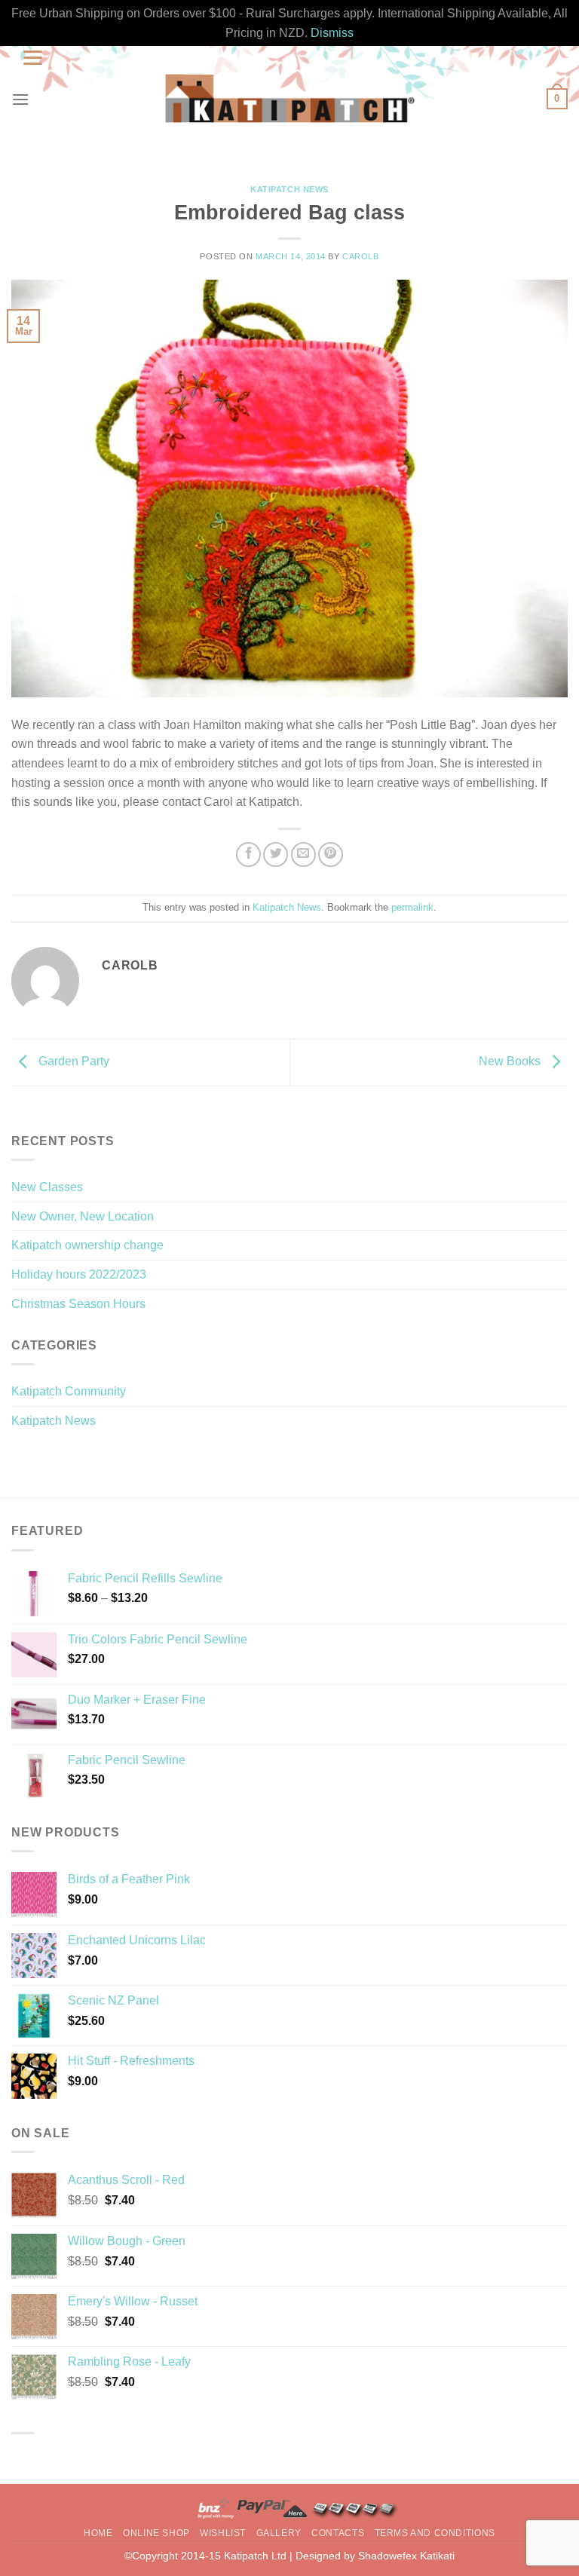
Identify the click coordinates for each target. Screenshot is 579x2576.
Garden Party (72, 1062)
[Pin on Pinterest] (331, 855)
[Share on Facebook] (248, 855)
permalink (412, 907)
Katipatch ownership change (87, 1245)
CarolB (360, 256)
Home (98, 2533)
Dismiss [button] (332, 33)
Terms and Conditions (435, 2533)
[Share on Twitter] (276, 855)
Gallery (279, 2533)
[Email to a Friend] (303, 855)
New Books (511, 1062)
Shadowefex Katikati (406, 2556)
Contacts (338, 2533)
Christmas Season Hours (78, 1304)
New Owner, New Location (83, 1216)
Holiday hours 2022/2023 (79, 1274)
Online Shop (156, 2533)
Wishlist (223, 2533)
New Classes (47, 1187)
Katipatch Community (69, 1391)
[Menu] (20, 99)
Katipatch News (289, 189)
